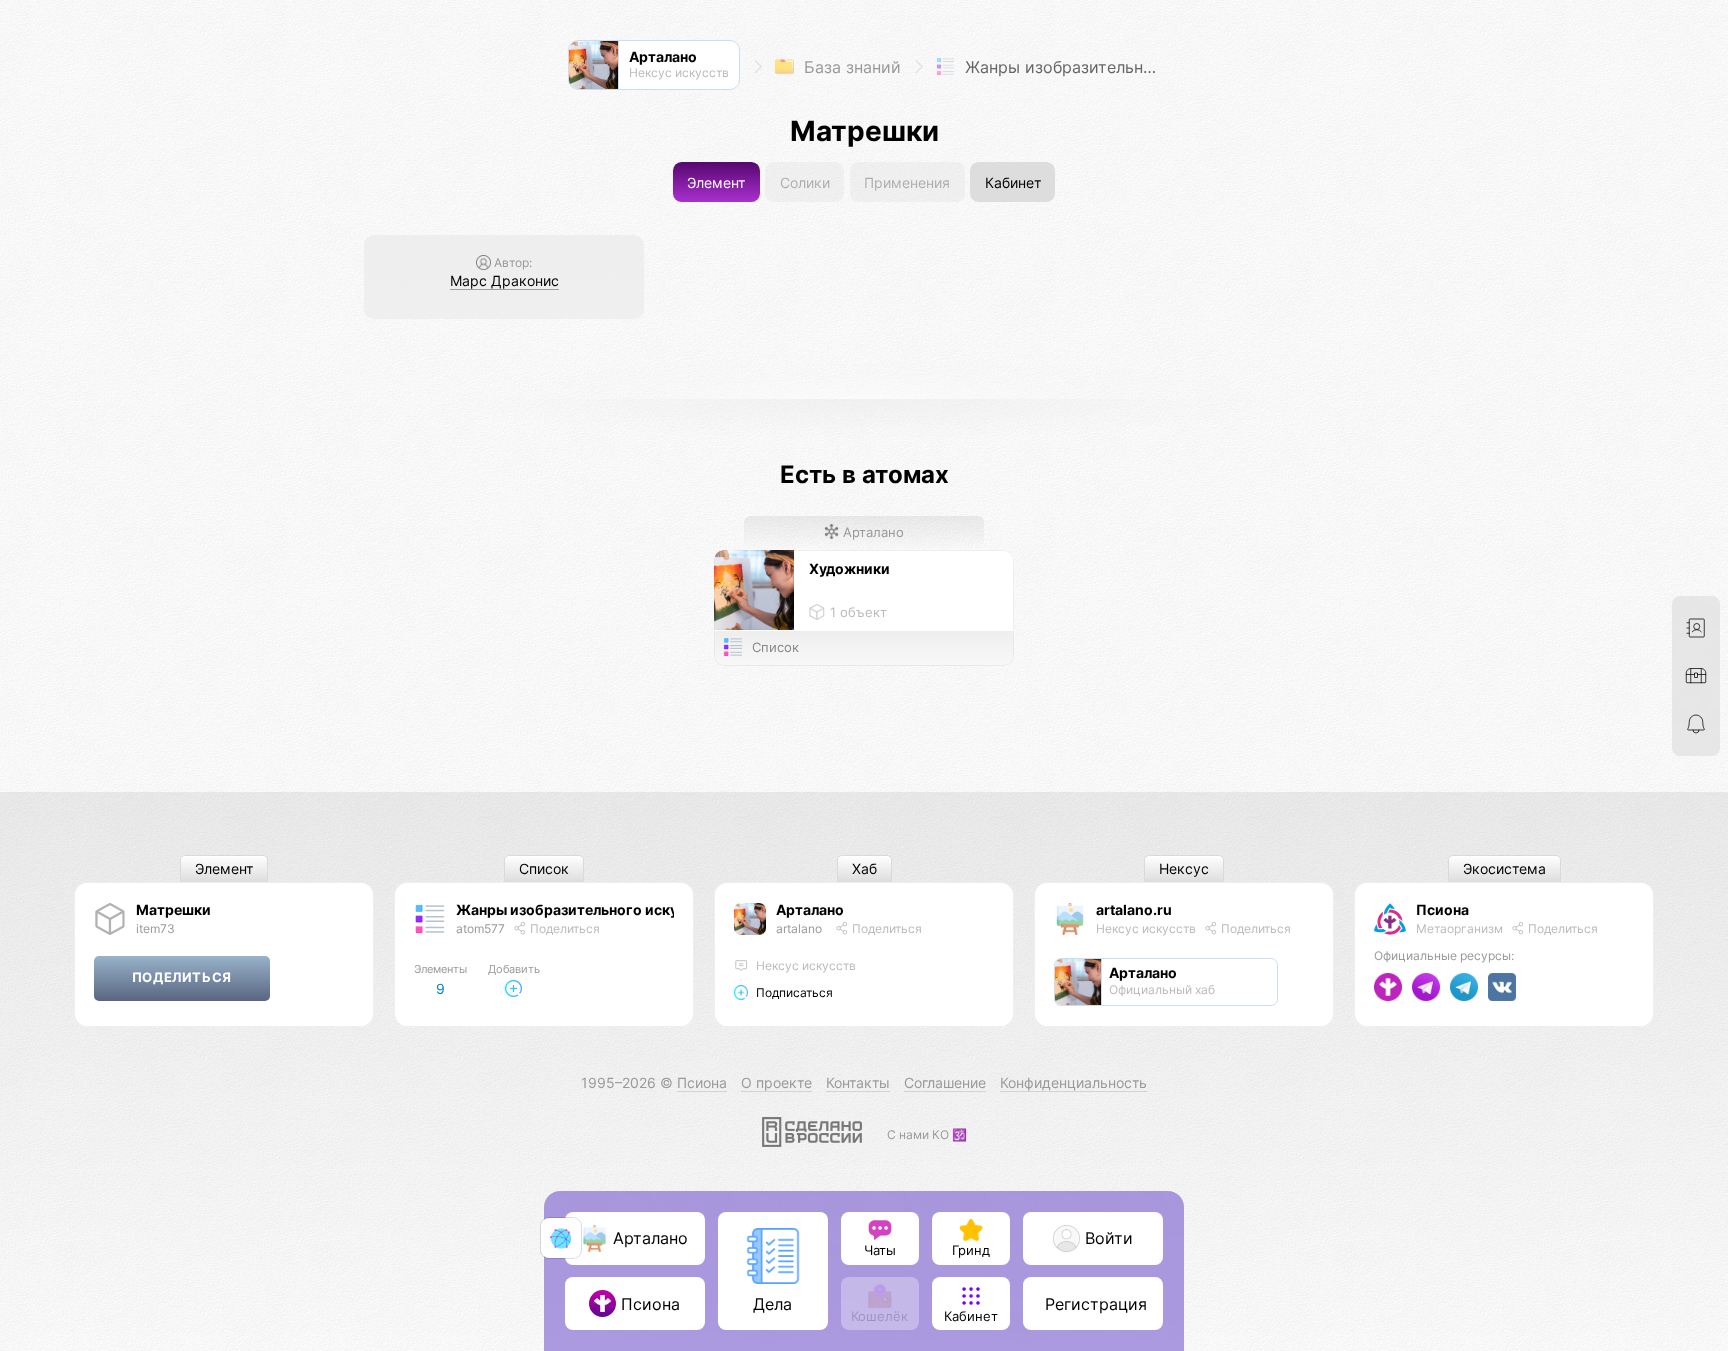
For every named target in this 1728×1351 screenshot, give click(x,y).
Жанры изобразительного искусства (1064, 67)
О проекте (776, 1082)
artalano (799, 928)
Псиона (1442, 909)
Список (544, 869)
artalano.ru (1134, 909)
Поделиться (563, 928)
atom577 (480, 928)
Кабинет (1013, 182)
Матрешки (173, 909)
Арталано (871, 532)
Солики (805, 182)
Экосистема (1504, 869)
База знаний (850, 67)
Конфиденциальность (1073, 1082)
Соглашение (945, 1082)
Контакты (858, 1082)
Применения (907, 182)
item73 (155, 928)
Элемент (716, 182)
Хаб (864, 869)
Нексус (1184, 869)
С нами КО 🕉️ (927, 1134)
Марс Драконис (504, 280)
